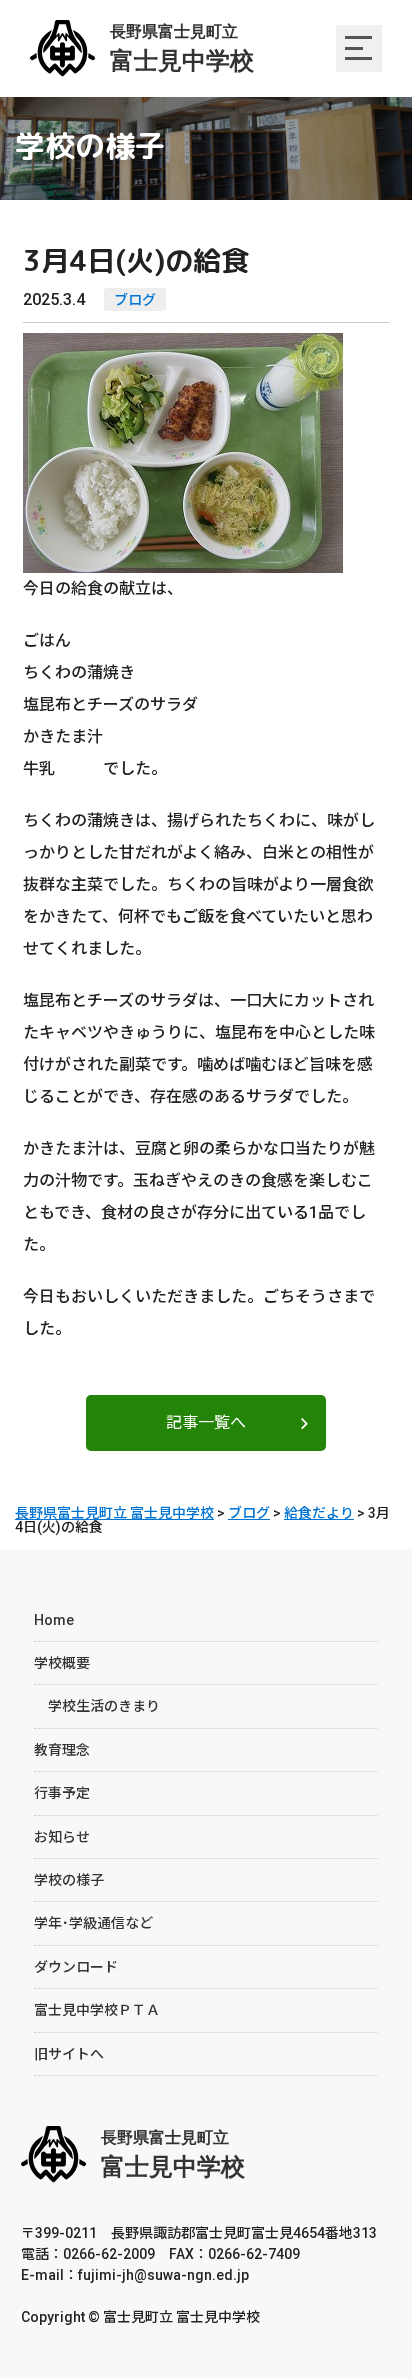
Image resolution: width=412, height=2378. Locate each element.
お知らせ (62, 1837)
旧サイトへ (69, 2054)
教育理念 (62, 1750)
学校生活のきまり (97, 1706)
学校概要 (62, 1663)
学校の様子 (69, 1880)
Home (54, 1620)
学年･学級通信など (93, 1923)
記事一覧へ (206, 1422)
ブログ (135, 300)
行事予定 (62, 1793)
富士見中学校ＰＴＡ (97, 2010)
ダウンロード (76, 1967)
